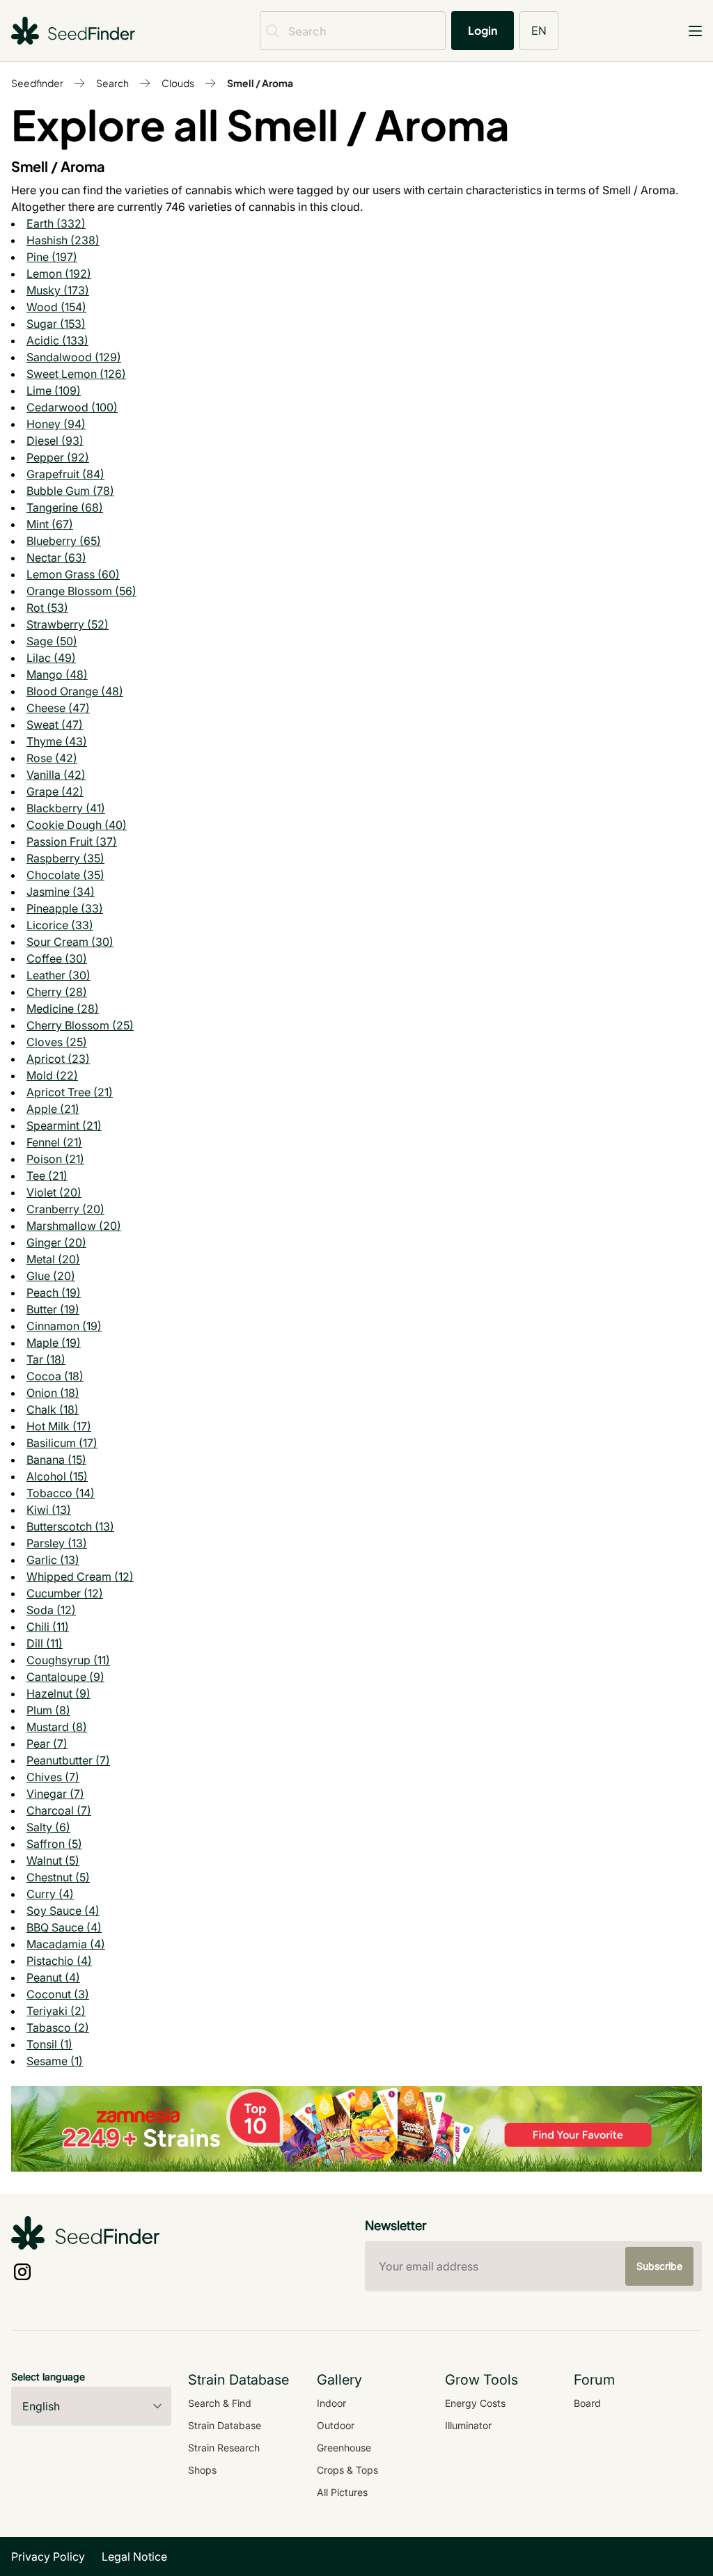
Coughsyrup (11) (68, 1660)
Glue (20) (51, 1276)
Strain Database (225, 2425)
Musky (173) (58, 290)
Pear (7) (47, 1744)
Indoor (331, 2403)
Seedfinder (37, 83)
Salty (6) (48, 1827)
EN (539, 30)
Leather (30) (58, 975)
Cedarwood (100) (72, 407)
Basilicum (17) (62, 1443)
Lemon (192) (59, 274)
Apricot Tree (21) (70, 1092)
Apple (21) (53, 1109)
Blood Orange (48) (75, 691)
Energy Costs (475, 2403)
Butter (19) (53, 1309)
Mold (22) (52, 1075)
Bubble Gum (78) (70, 491)
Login (483, 30)
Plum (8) (48, 1710)
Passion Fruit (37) (72, 841)
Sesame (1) (55, 2061)
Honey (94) (56, 424)
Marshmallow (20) (74, 1226)
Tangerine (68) (65, 507)
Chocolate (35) (65, 875)
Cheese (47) (58, 708)
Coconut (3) (58, 1994)
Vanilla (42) (56, 775)
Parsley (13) (57, 1543)
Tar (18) (46, 1359)
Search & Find (220, 2403)
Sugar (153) (56, 324)
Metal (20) (53, 1259)
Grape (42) (55, 791)
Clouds (178, 83)
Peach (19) (54, 1293)
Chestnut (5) (58, 1877)
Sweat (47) (55, 725)
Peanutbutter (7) (68, 1760)
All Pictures (342, 2492)
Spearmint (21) (64, 1125)
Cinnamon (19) (64, 1326)
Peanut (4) (53, 1977)
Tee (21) (47, 1176)
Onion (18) (53, 1393)
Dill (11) (45, 1643)
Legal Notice (134, 2557)
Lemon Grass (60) (73, 574)
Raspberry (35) (65, 858)
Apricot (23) (58, 1059)
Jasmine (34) (61, 892)
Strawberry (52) (68, 624)
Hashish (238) (63, 240)
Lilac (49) (51, 658)
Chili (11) (48, 1627)
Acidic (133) (57, 340)
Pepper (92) (58, 457)
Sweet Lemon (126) (76, 374)
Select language (48, 2377)
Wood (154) (56, 307)
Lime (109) (54, 390)
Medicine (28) (63, 1009)
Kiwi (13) (49, 1510)
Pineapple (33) (65, 908)
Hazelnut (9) (58, 1693)
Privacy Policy (48, 2557)
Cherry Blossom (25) (80, 1025)
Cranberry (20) (65, 1209)
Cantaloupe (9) (65, 1677)
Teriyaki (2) (56, 2011)
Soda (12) (51, 1610)
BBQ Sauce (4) (64, 1927)
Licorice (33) (60, 925)
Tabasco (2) (58, 2028)
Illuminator (468, 2425)
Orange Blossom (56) (81, 591)
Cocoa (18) (55, 1376)
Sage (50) (52, 641)
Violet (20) (54, 1192)
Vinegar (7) (55, 1794)
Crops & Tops (347, 2470)
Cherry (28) (57, 992)
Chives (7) (53, 1777)
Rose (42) (52, 758)
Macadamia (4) (66, 1944)
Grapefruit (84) (65, 474)
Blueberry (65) (64, 541)
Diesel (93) (55, 441)
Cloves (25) (57, 1042)
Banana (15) (56, 1460)
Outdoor (336, 2425)
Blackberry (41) (66, 808)
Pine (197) (52, 257)
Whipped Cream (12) (80, 1577)
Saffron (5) (54, 1844)
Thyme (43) (57, 741)
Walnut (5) (53, 1860)
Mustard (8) (57, 1727)
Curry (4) (50, 1894)
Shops (202, 2470)
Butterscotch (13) (70, 1526)
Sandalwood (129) (74, 357)
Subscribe (659, 2266)
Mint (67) (50, 524)
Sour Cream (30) (70, 942)
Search (112, 83)
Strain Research (224, 2448)
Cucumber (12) (65, 1593)
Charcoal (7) (59, 1810)
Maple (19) (54, 1343)
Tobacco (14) (61, 1493)
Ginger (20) (56, 1242)
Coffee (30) (57, 958)
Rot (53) (47, 608)
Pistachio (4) (59, 1961)
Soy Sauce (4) (63, 1911)
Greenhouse (344, 2448)
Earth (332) (56, 223)
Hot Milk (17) (59, 1426)
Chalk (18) (53, 1409)
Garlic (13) (53, 1560)
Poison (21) (55, 1159)
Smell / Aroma (260, 83)
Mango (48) (57, 674)
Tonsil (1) (49, 2044)
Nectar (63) (56, 558)
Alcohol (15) (57, 1476)
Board (587, 2403)
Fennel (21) (54, 1142)
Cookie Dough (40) (77, 825)
